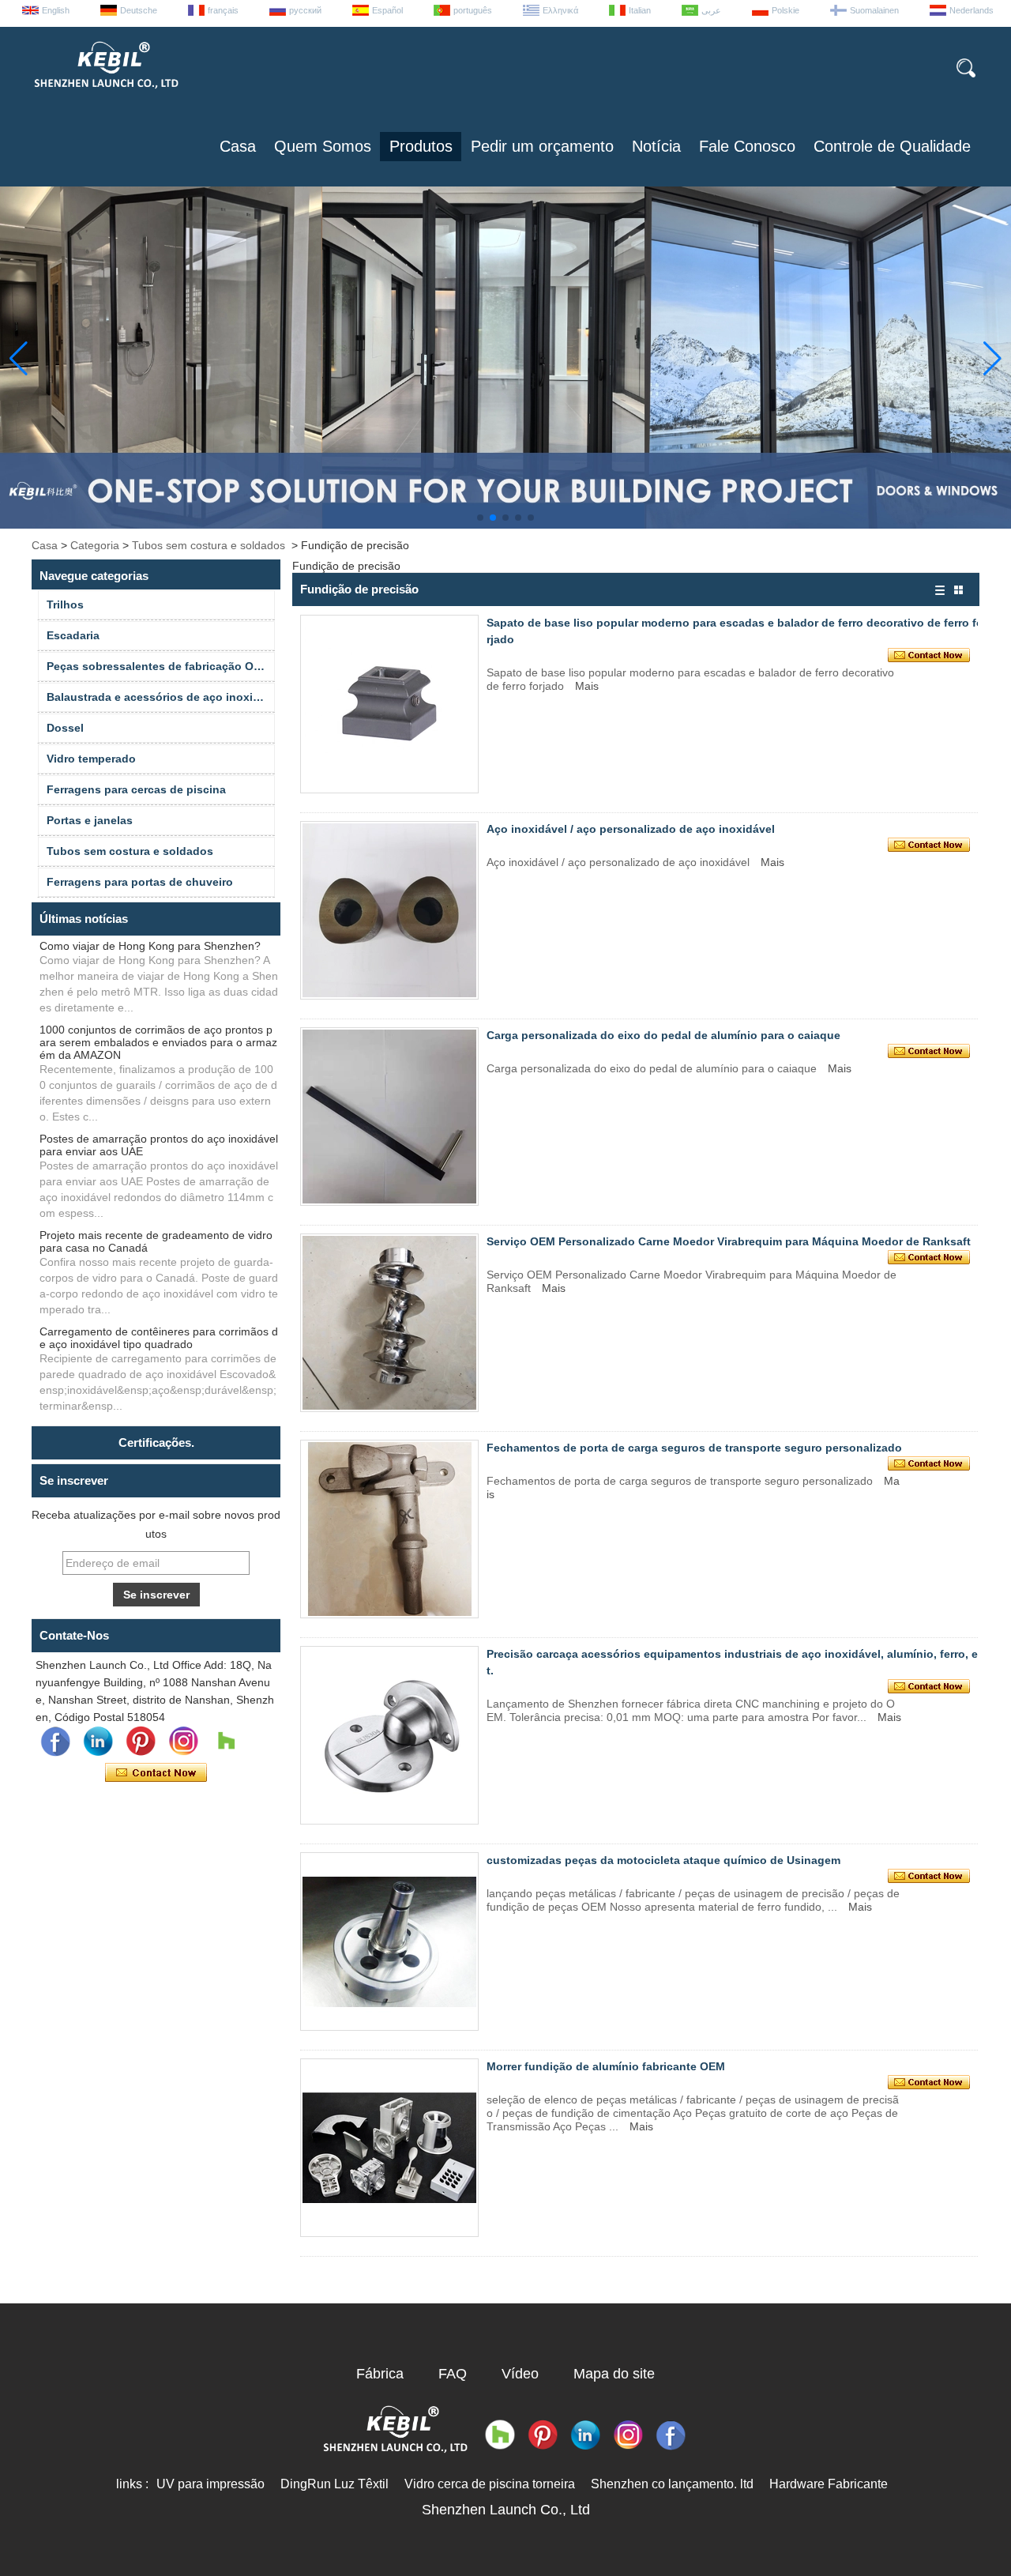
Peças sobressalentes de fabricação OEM (158, 666)
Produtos (421, 146)
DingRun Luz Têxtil (334, 2484)
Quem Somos (323, 146)
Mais (587, 686)
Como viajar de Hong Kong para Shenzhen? (150, 946)
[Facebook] (55, 1742)
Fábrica (380, 2374)
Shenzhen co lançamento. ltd (672, 2484)
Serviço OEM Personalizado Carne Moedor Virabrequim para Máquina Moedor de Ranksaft (729, 1241)
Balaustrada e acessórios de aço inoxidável (161, 697)
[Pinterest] (141, 1742)
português (473, 10)
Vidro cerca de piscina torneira (490, 2484)
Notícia (656, 146)
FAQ (453, 2374)
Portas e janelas (90, 820)
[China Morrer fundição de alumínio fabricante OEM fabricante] (389, 2148)
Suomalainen (874, 10)
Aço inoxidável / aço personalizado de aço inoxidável (631, 829)
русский (305, 10)
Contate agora (156, 1773)
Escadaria (73, 635)
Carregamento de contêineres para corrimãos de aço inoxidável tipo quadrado (159, 1338)
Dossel (65, 728)
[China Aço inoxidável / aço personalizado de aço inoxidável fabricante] (389, 910)
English (56, 10)
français (223, 10)
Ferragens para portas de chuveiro (140, 882)
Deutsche (139, 10)
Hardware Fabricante (829, 2484)
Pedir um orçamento (542, 146)
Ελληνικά (560, 10)
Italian (640, 10)
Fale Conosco (747, 146)
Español (387, 10)
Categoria (95, 545)
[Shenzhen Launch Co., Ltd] (105, 95)
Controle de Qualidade (892, 146)
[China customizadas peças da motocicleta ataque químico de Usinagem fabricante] (389, 1941)
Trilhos (65, 604)
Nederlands (972, 10)
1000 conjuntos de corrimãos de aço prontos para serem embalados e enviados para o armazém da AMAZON (158, 1042)
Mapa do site (614, 2374)
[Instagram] (183, 1742)
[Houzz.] (226, 1742)
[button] (480, 518)
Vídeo (520, 2374)
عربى (711, 10)
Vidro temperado (91, 759)
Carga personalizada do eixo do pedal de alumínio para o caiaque (663, 1035)
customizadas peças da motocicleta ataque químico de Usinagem (663, 1860)
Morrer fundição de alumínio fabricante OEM (606, 2066)
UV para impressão (210, 2484)
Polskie (785, 10)
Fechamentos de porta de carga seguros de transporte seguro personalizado (694, 1448)
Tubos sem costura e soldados (209, 545)
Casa (238, 146)
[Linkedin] (98, 1742)
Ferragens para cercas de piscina (136, 789)
